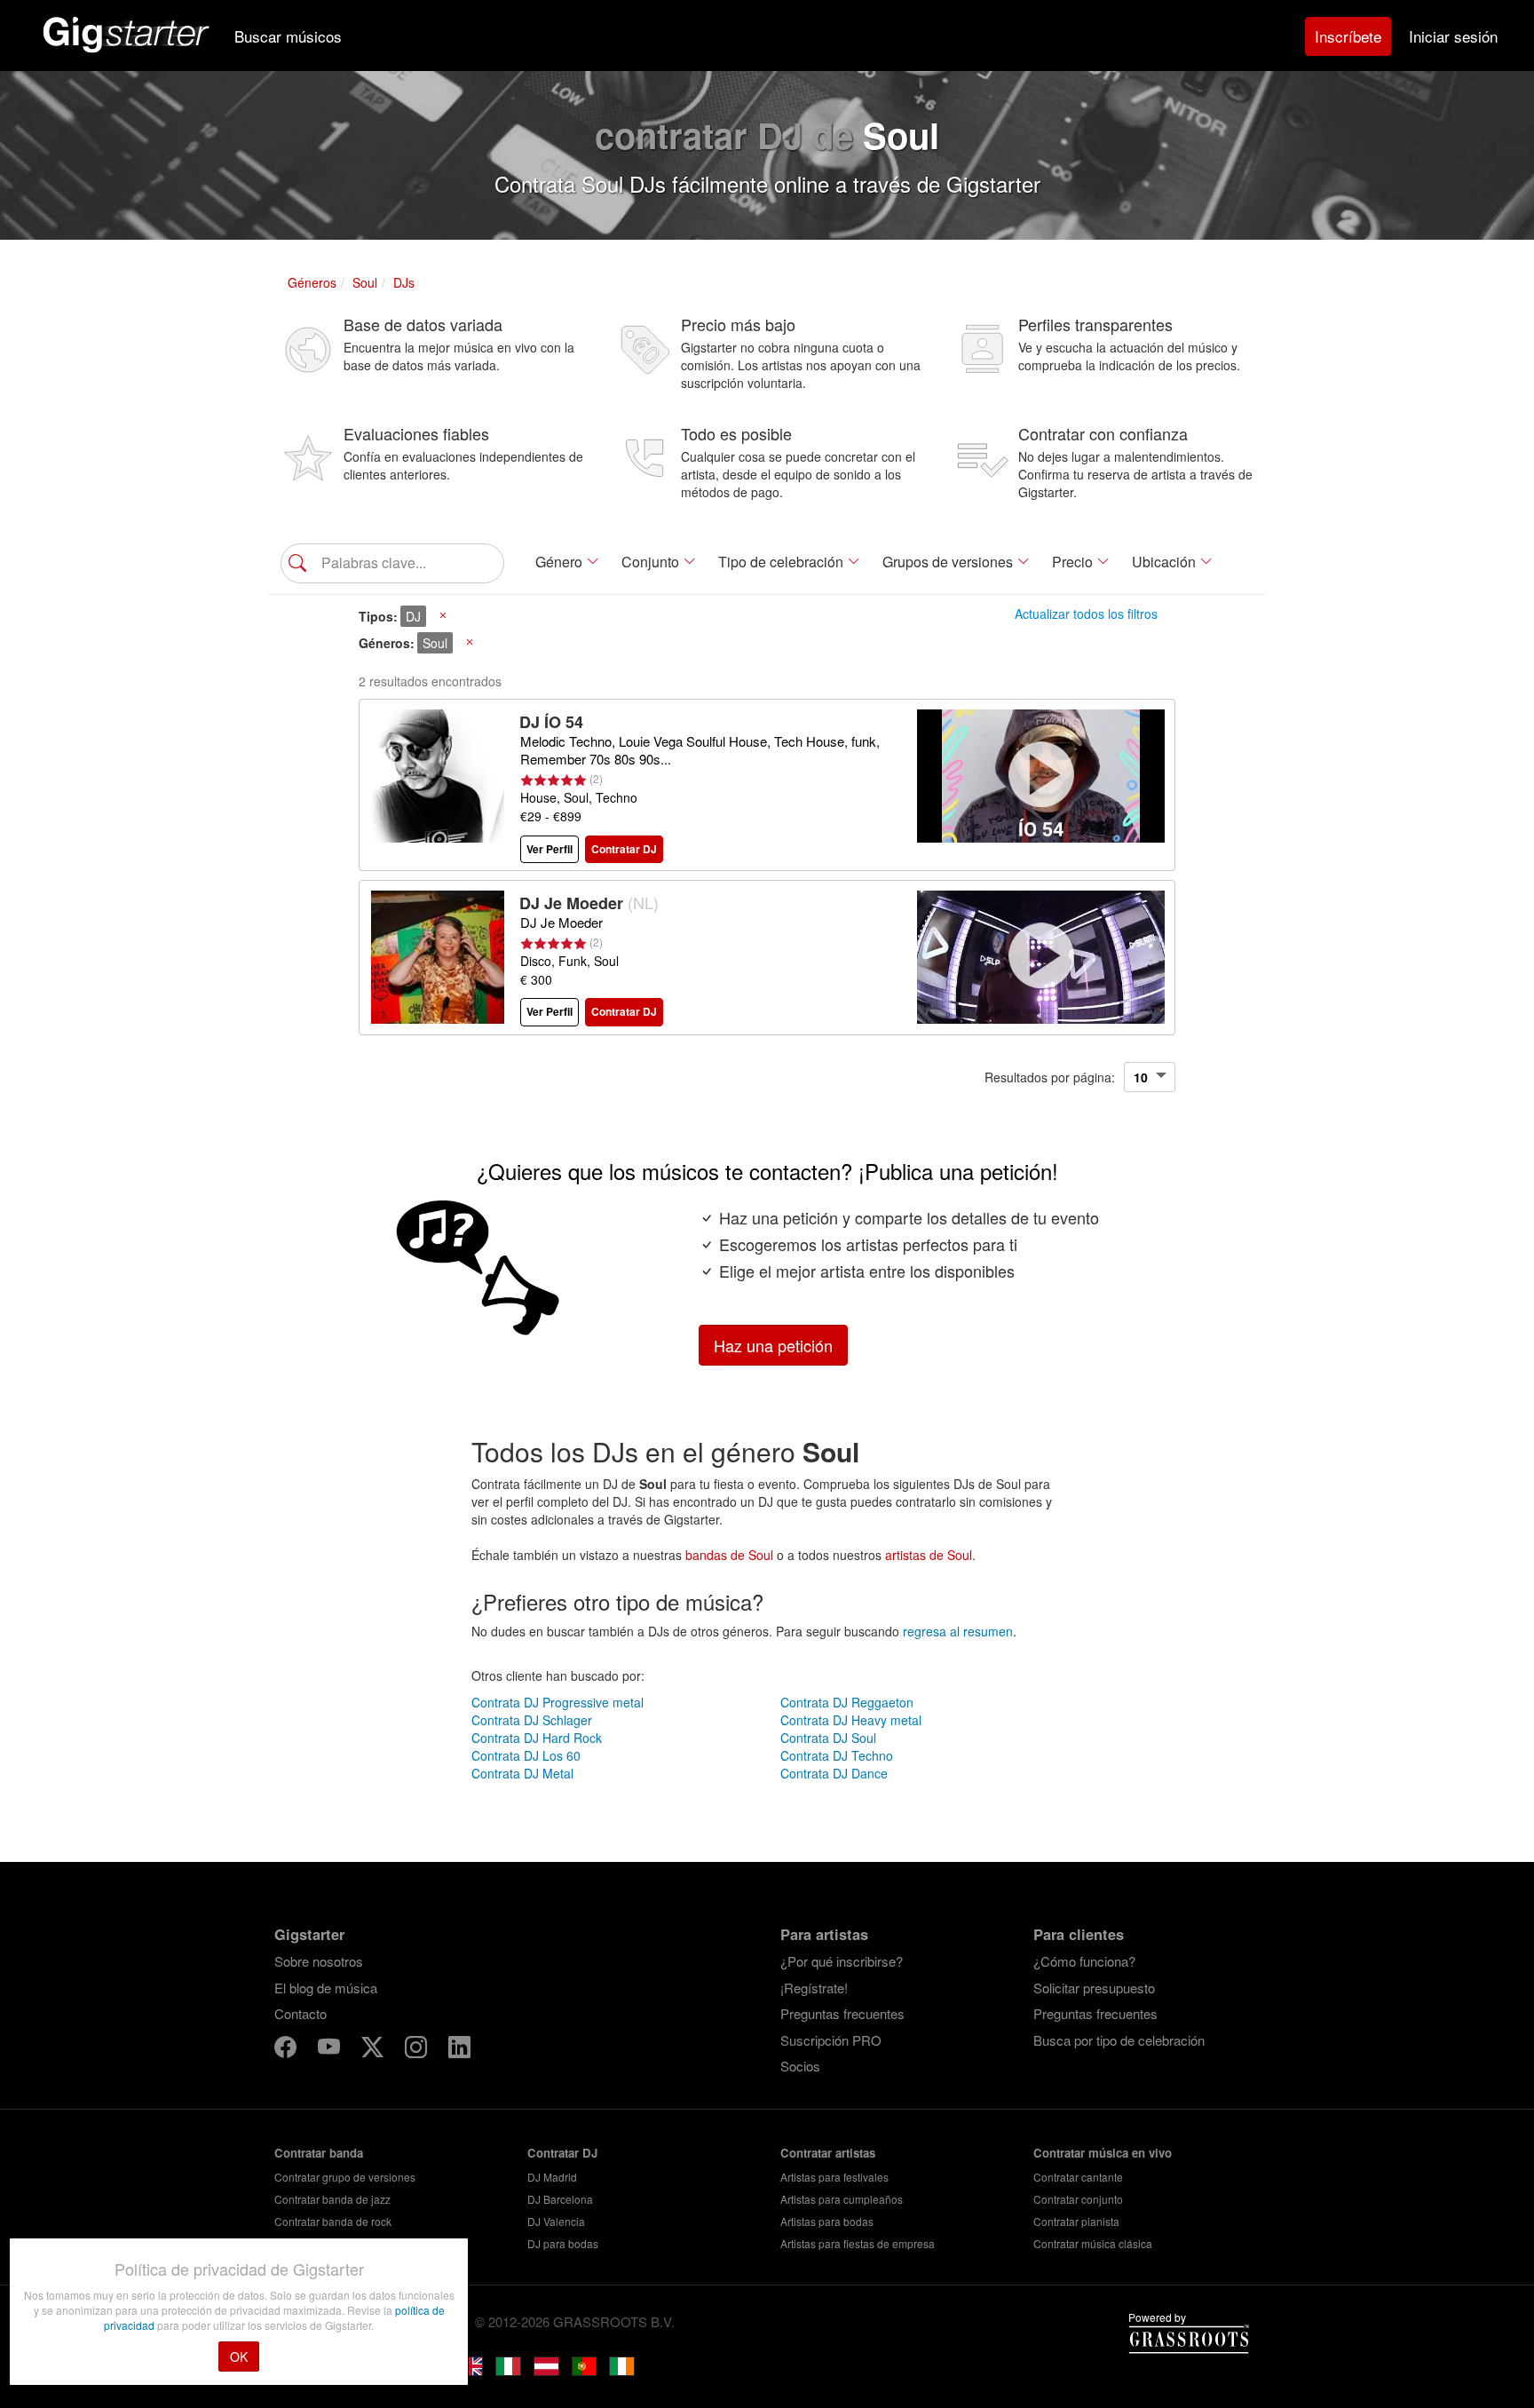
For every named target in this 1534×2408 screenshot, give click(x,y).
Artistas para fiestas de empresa (858, 2243)
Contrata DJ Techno (837, 1755)
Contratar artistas (828, 2153)
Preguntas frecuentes (842, 2013)
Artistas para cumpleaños (842, 2199)
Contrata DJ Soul (828, 1738)
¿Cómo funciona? (1084, 1961)
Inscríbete (1348, 36)
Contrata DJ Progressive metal (557, 1702)
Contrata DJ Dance (834, 1773)
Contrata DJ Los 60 (526, 1755)
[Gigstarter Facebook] (287, 2050)
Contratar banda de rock (333, 2221)
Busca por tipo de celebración (1119, 2040)
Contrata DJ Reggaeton (847, 1702)
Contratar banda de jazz (332, 2199)
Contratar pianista (1076, 2221)
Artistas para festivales (834, 2177)
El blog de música (326, 1988)
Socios (800, 2066)
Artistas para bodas (827, 2221)
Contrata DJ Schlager (532, 1720)
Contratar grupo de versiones (345, 2177)
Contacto (300, 2013)
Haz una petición (773, 1345)
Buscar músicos (288, 36)
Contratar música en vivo (1103, 2153)
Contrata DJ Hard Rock (537, 1738)
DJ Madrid (552, 2177)
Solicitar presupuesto (1094, 1988)
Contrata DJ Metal (522, 1773)
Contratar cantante (1078, 2177)
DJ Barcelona (560, 2199)
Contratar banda (319, 2153)
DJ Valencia (556, 2221)
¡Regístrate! (814, 1988)
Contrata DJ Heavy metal (851, 1720)
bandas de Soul (729, 1555)
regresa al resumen (958, 1631)
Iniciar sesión (1453, 36)
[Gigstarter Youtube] (331, 2050)
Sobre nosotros (319, 1961)
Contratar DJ (562, 2153)
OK (239, 2357)
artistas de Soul (929, 1555)
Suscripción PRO (831, 2040)
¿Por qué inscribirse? (842, 1961)
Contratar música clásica (1093, 2243)
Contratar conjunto (1078, 2199)
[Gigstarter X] (374, 2050)
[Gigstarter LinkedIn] (459, 2050)
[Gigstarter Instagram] (418, 2050)
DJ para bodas (563, 2243)
